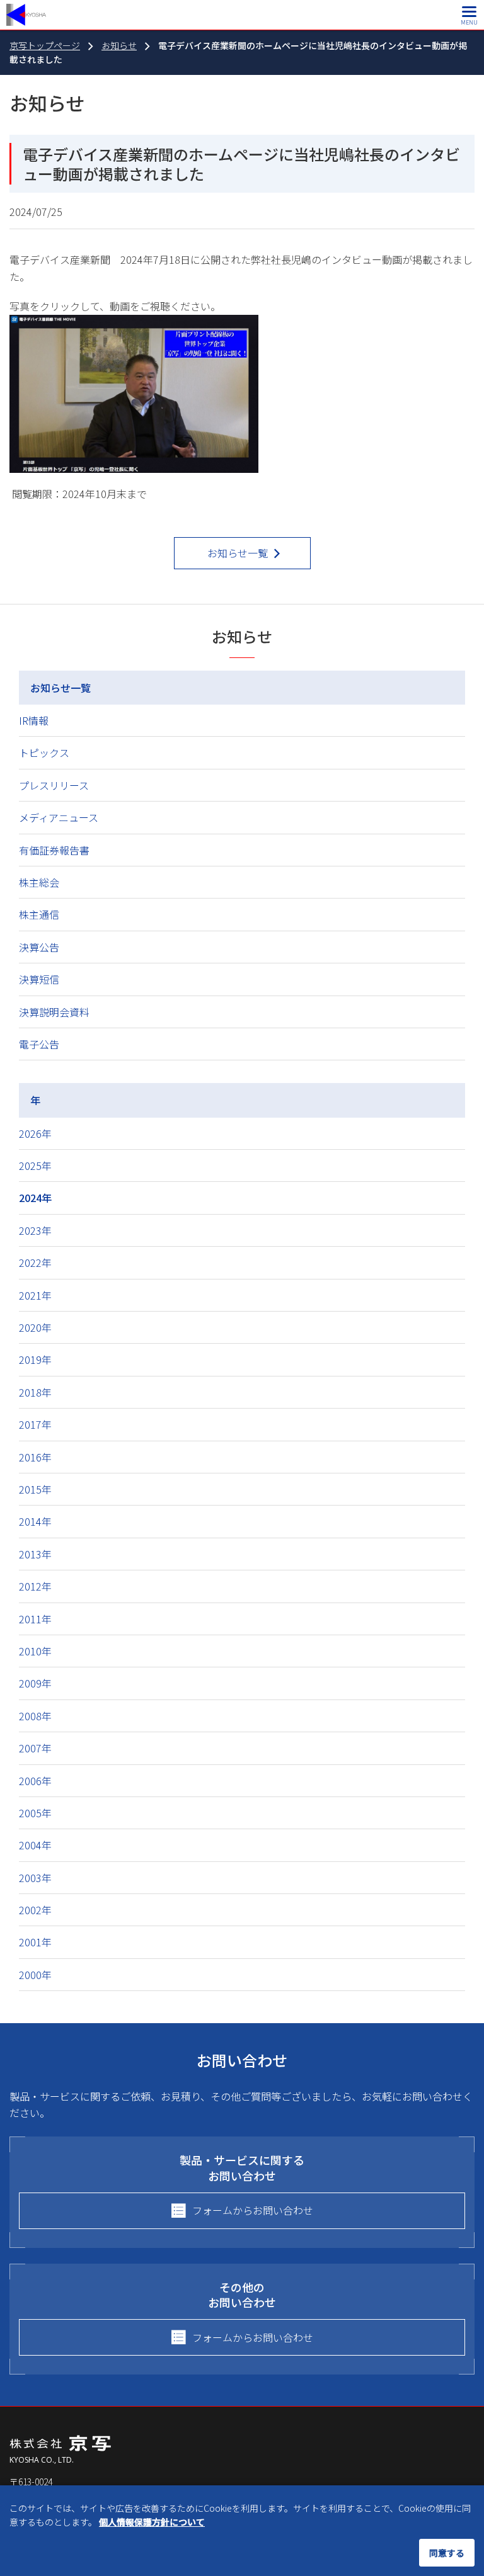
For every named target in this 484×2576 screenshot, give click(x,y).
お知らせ (119, 45)
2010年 (35, 1651)
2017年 (35, 1424)
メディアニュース (59, 817)
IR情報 (34, 720)
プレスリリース (54, 785)
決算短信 (39, 979)
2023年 (35, 1230)
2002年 (35, 1910)
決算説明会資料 (54, 1012)
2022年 (35, 1262)
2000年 (35, 1975)
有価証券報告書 (54, 850)
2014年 (35, 1521)
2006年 (35, 1781)
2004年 (35, 1845)
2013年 (35, 1554)
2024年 (35, 1198)
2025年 (35, 1166)
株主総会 (39, 882)
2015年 (35, 1489)
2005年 (35, 1813)
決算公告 (39, 947)
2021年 (35, 1295)
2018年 (35, 1392)
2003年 (35, 1878)
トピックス (44, 752)
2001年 (35, 1942)
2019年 (35, 1359)
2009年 (35, 1683)
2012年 (35, 1586)
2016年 (35, 1457)
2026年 (35, 1133)
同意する (447, 2553)
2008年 (35, 1716)
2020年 (35, 1327)
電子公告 (39, 1044)
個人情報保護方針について (152, 2522)
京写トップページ (45, 45)
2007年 (35, 1748)
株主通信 (39, 914)
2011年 (35, 1619)
